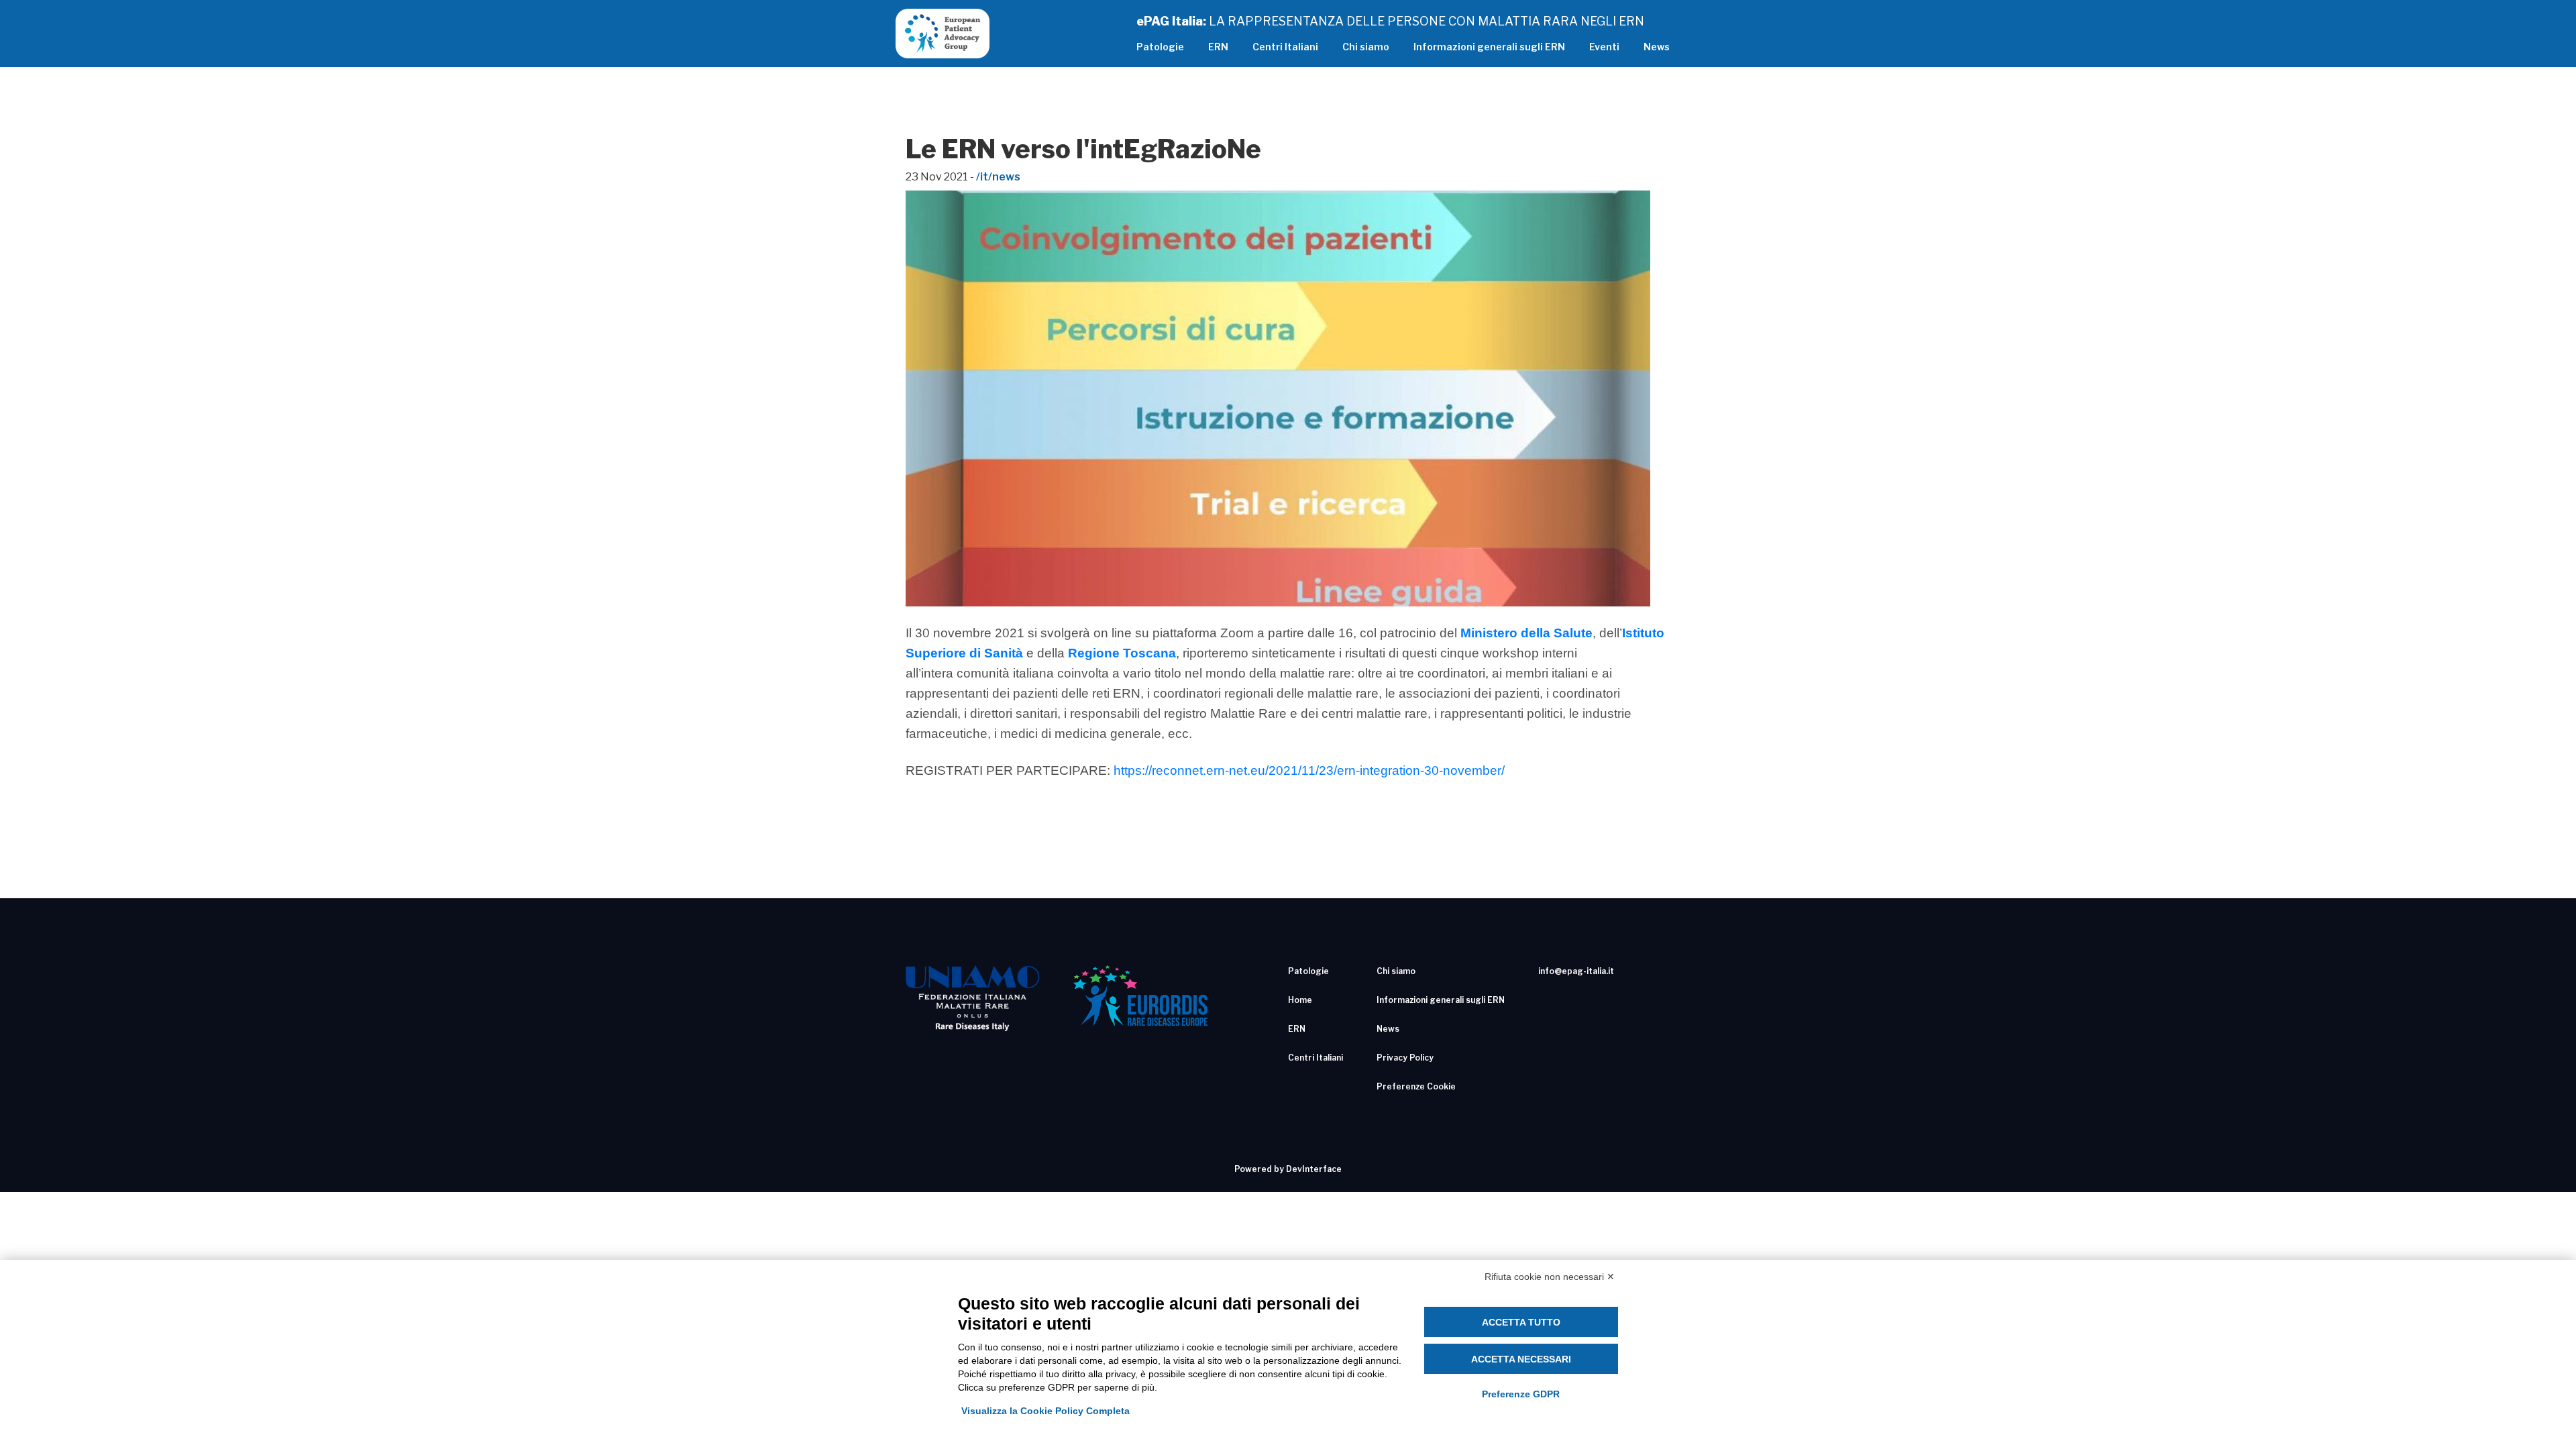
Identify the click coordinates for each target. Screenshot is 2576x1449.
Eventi (1604, 47)
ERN (1218, 47)
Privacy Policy (1405, 1058)
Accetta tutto (1521, 1322)
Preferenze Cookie (1416, 1086)
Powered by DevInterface (1288, 1169)
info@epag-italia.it (1576, 971)
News (1657, 47)
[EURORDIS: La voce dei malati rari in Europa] (1140, 996)
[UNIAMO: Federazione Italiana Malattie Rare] (973, 998)
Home (1300, 1000)
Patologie (1160, 47)
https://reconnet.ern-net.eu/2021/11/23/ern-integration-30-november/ (1309, 770)
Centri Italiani (1285, 47)
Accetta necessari (1521, 1359)
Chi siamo (1366, 47)
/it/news (998, 177)
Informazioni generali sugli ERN (1489, 47)
